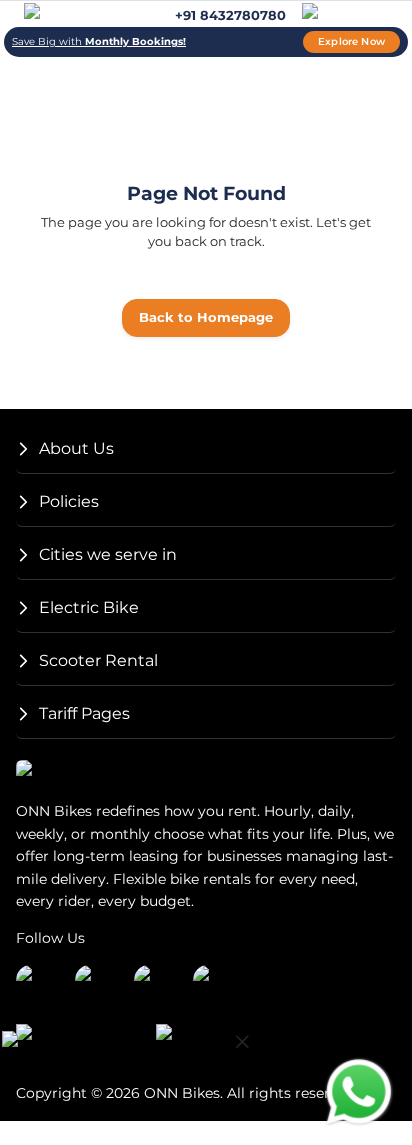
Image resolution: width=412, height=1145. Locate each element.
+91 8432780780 (230, 15)
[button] (206, 449)
